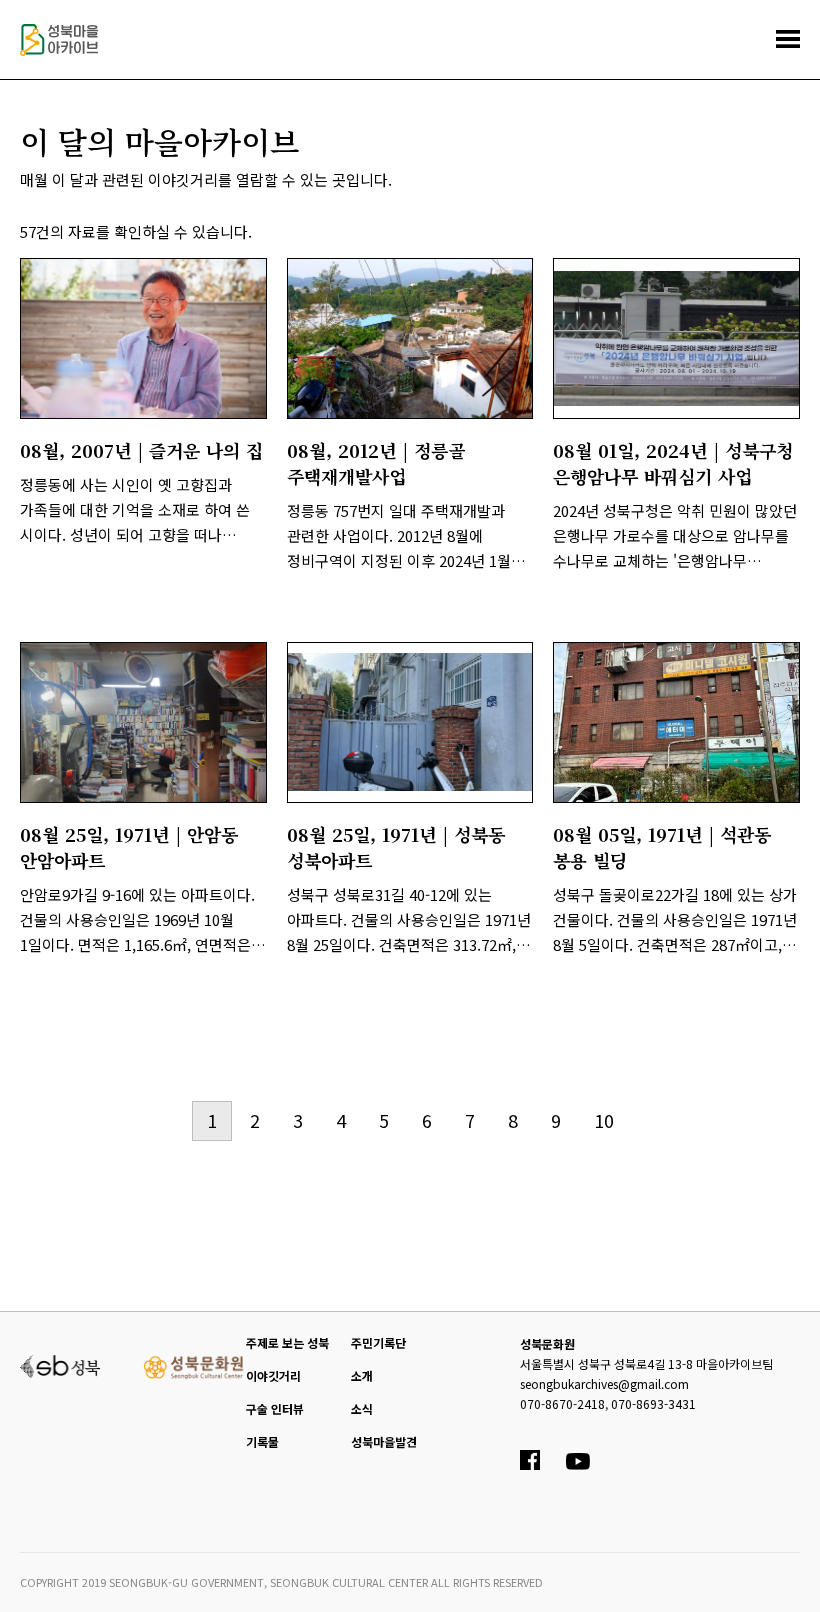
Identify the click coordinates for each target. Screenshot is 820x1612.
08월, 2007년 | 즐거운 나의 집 (141, 450)
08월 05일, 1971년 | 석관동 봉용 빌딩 (662, 847)
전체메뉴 (788, 39)
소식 (362, 1408)
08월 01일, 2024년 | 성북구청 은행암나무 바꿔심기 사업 (673, 463)
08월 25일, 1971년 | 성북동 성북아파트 (396, 847)
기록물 (262, 1441)
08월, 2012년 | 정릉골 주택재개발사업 (376, 463)
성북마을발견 (384, 1441)
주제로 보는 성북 (287, 1342)
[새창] (143, 338)
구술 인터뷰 (275, 1408)
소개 (362, 1375)
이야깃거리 (273, 1375)
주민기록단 (378, 1342)
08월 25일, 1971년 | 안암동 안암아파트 (129, 847)
